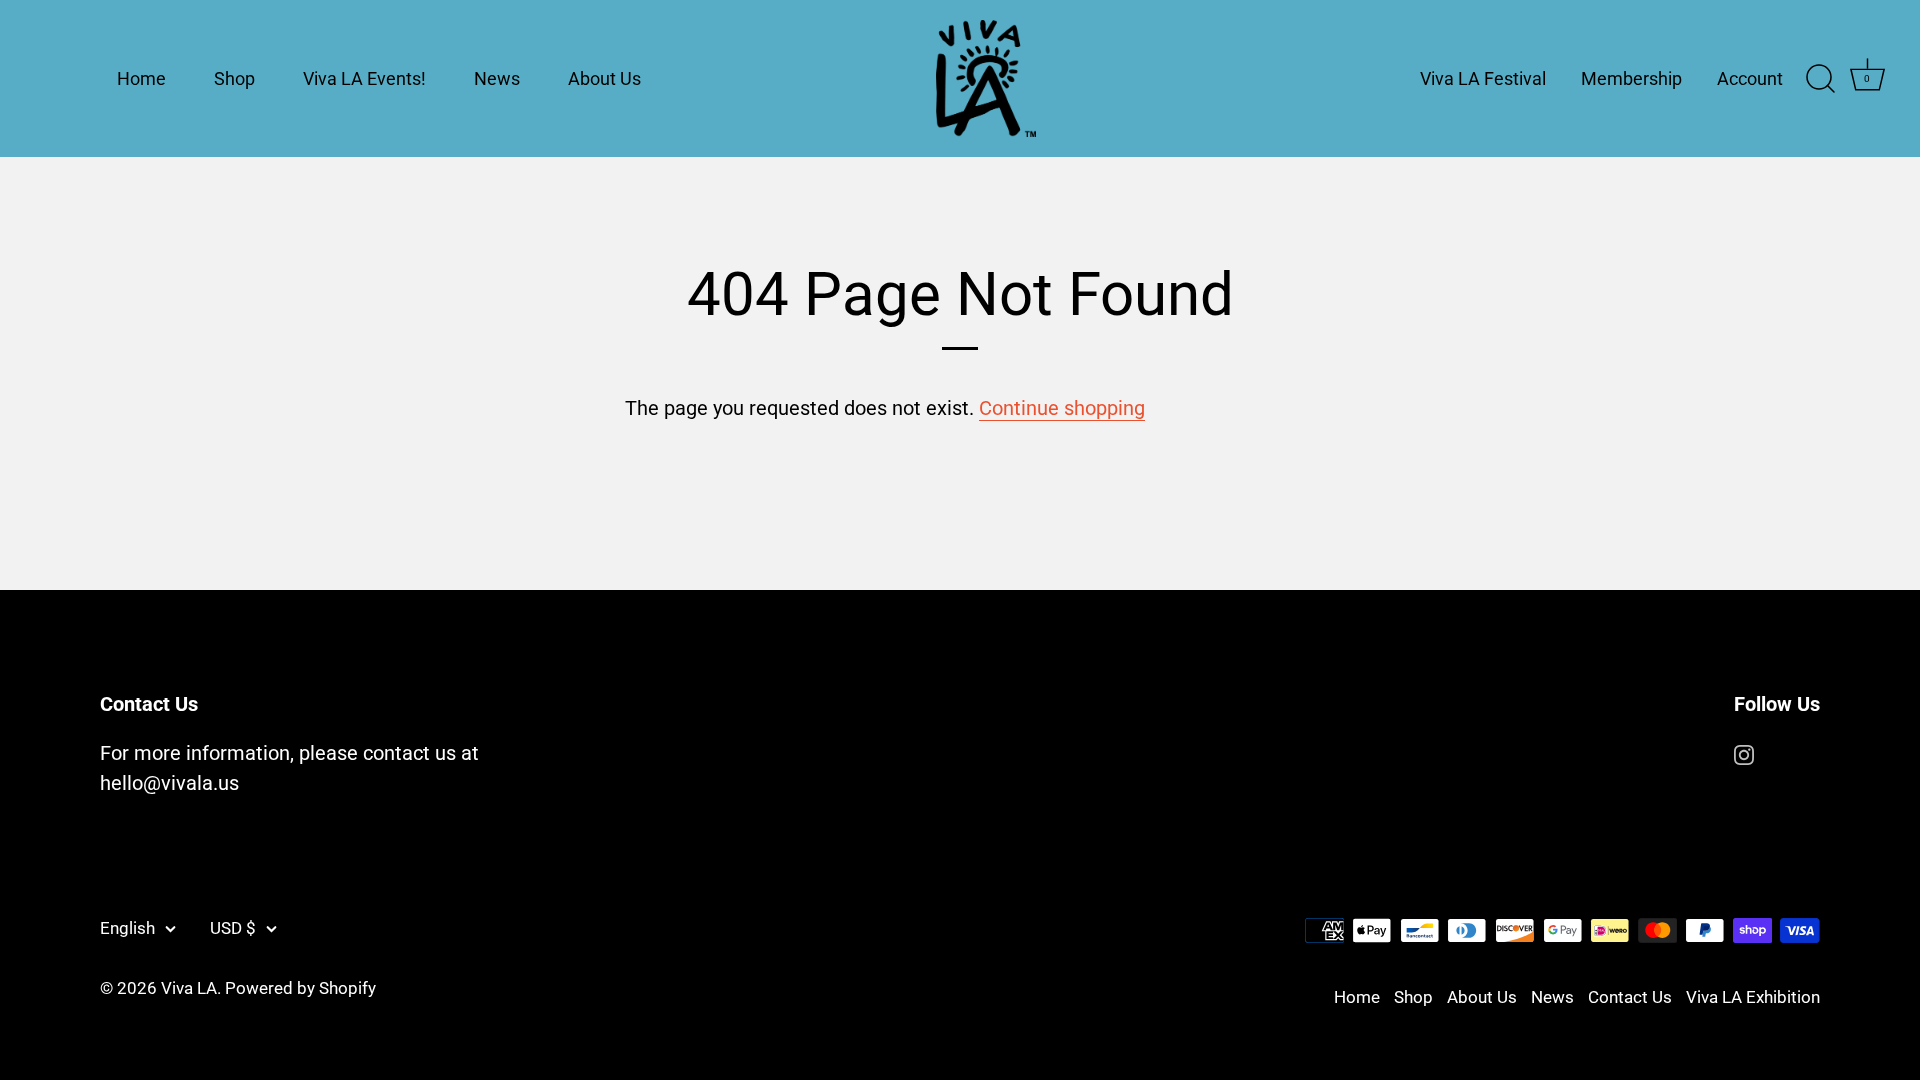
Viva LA (189, 988)
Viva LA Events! (364, 78)
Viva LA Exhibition (1753, 997)
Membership (1631, 78)
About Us (604, 78)
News (497, 78)
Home (141, 78)
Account (1750, 78)
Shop (234, 78)
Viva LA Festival (1483, 78)
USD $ (233, 928)
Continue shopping (1062, 408)
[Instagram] (1744, 753)
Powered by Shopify (300, 988)
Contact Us (1630, 997)
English (127, 928)
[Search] (1820, 79)
